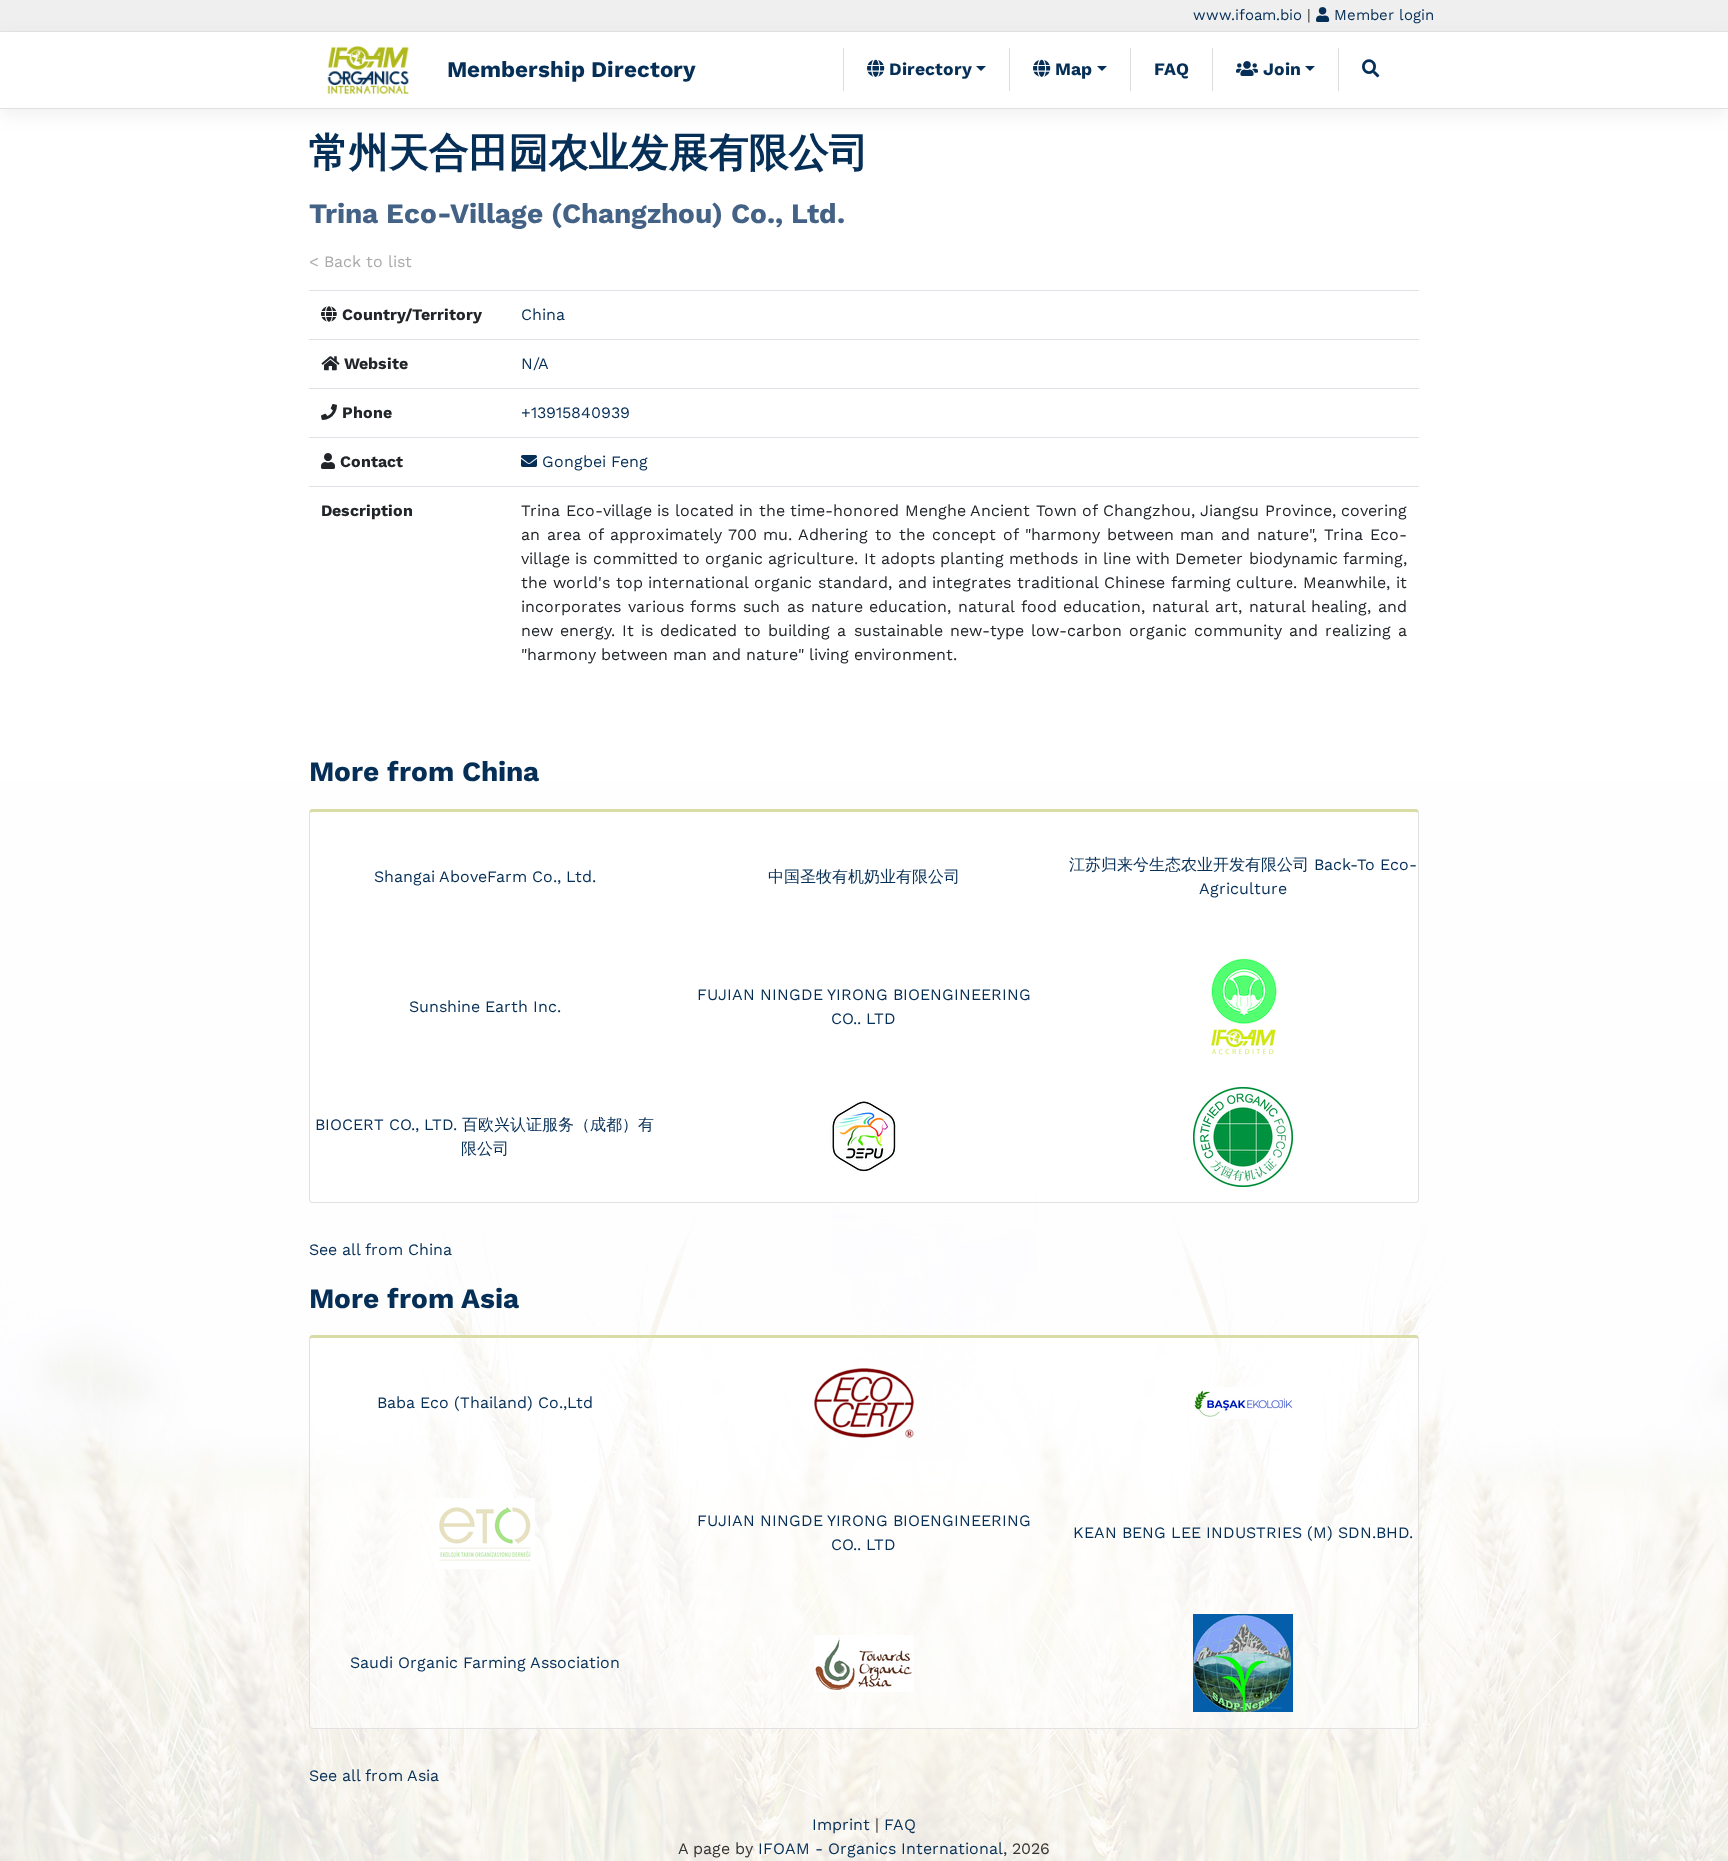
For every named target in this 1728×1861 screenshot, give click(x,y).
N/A (535, 363)
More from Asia (414, 1298)
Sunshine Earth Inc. (485, 1006)
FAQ (1171, 69)
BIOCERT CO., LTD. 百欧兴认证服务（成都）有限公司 (484, 1136)
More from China (424, 771)
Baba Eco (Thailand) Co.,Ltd (485, 1402)
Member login (1381, 15)
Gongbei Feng (592, 461)
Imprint (841, 1824)
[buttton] (1371, 69)
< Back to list (360, 261)
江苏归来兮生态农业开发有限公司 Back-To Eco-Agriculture (1243, 876)
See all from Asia (374, 1775)
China (543, 314)
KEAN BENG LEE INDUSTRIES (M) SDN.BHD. (1243, 1532)
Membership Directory (571, 69)
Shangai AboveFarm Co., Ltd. (485, 876)
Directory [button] (928, 69)
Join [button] (1279, 69)
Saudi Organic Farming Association (485, 1662)
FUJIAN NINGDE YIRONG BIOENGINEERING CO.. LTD (864, 1006)
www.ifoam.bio (1247, 15)
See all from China (380, 1249)
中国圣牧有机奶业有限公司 (864, 876)
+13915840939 (575, 412)
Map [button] (1071, 69)
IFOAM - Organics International (880, 1848)
